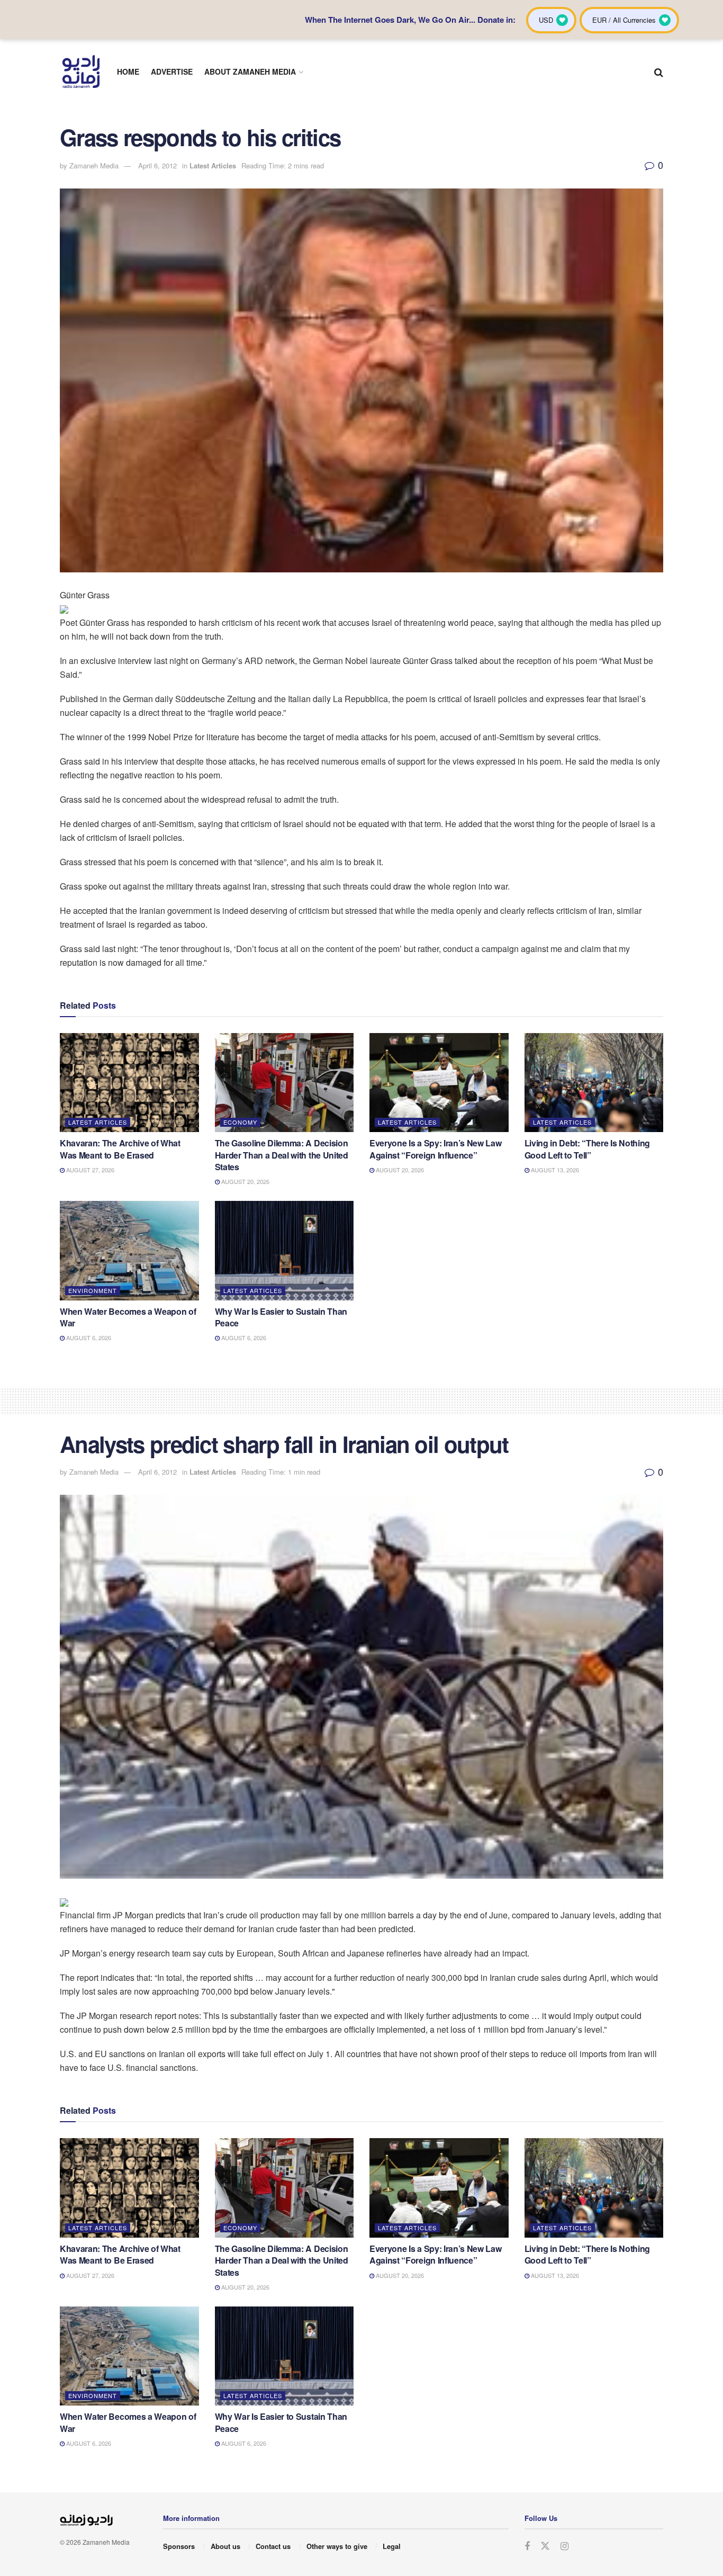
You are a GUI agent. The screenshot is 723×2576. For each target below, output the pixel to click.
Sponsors (179, 2546)
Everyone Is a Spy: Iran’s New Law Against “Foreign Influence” (435, 1149)
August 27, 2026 (89, 1170)
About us (225, 2546)
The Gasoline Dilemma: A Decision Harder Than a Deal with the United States (282, 1155)
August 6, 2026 (88, 1338)
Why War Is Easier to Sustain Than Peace (281, 1317)
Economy (240, 1122)
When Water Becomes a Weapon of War (128, 1317)
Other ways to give (337, 2546)
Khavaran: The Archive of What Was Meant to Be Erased (120, 1149)
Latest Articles (213, 165)
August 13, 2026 (554, 1170)
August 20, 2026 (245, 1181)
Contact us (273, 2546)
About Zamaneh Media (250, 71)
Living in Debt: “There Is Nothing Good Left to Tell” (587, 1149)
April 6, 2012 (157, 165)
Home (128, 71)
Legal (392, 2546)
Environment (93, 1290)
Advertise (172, 71)
